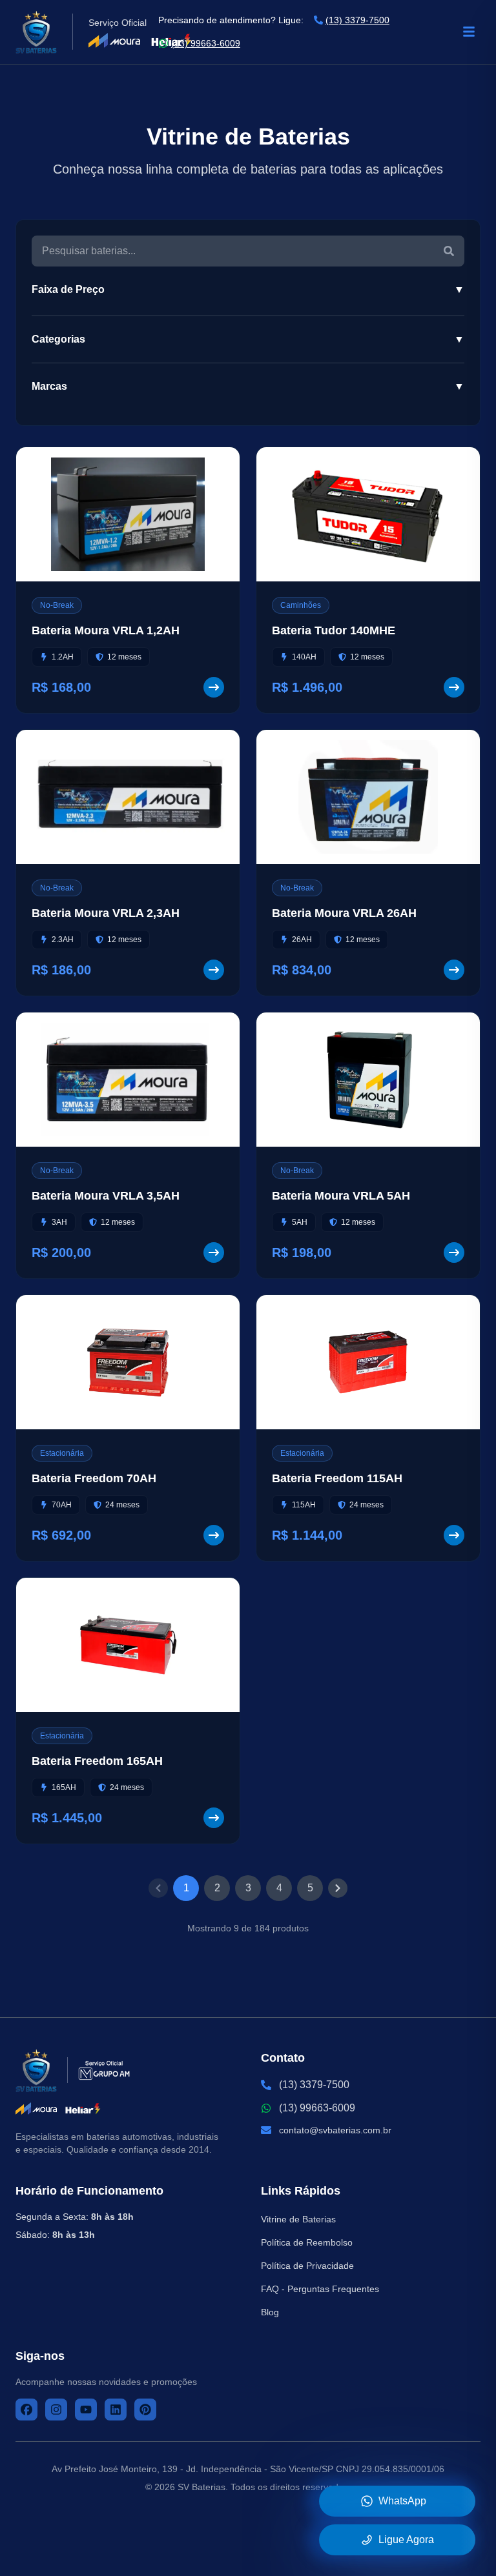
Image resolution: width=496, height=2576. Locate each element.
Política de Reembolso (307, 2242)
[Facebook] (26, 2410)
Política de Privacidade (307, 2266)
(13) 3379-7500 (357, 20)
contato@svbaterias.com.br (335, 2130)
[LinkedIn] (116, 2410)
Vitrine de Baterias (298, 2219)
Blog (270, 2312)
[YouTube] (86, 2410)
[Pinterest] (145, 2410)
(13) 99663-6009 (206, 43)
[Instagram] (56, 2410)
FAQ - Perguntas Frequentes (320, 2289)
